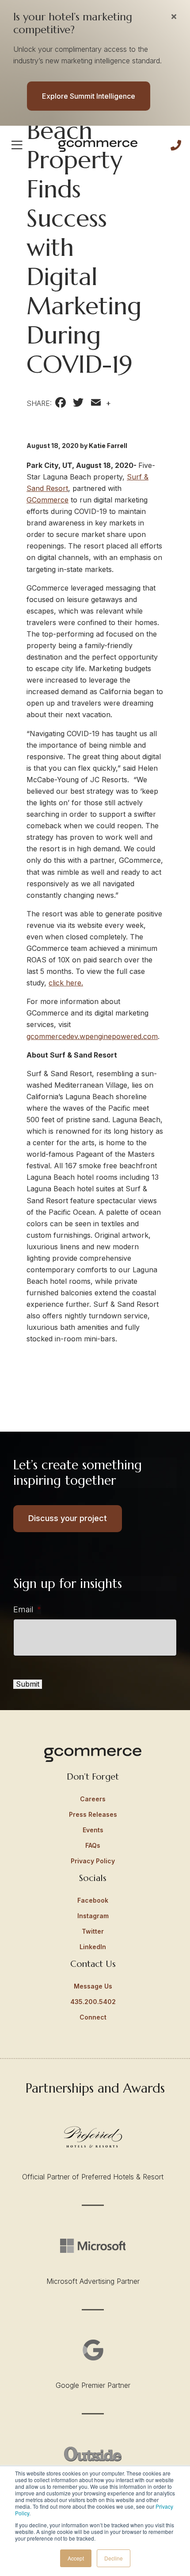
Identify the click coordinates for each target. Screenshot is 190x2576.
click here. (66, 983)
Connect (93, 2017)
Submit (28, 1684)
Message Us (93, 1986)
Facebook (93, 1900)
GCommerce (47, 500)
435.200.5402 (93, 2002)
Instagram (93, 1916)
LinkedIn (93, 1947)
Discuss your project (68, 1518)
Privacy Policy (93, 1861)
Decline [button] (114, 2558)
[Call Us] (176, 145)
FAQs (93, 1845)
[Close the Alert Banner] (174, 16)
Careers (93, 1799)
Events (93, 1830)
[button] (17, 145)
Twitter (93, 1931)
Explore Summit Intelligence (89, 96)
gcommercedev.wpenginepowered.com (92, 1036)
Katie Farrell (108, 446)
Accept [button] (76, 2558)
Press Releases (93, 1814)
